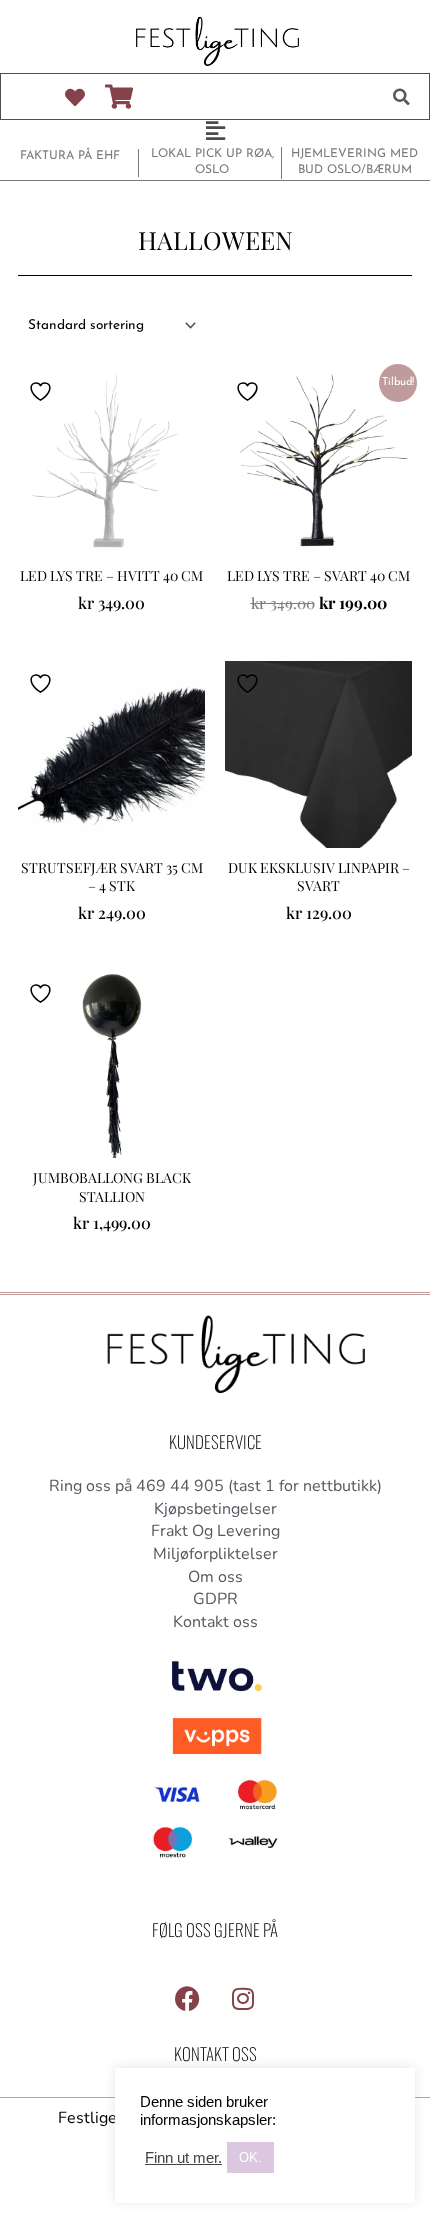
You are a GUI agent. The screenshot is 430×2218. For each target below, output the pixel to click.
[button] (401, 97)
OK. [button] (250, 2157)
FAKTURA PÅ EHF (70, 156)
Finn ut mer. (183, 2158)
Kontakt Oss (215, 2053)
